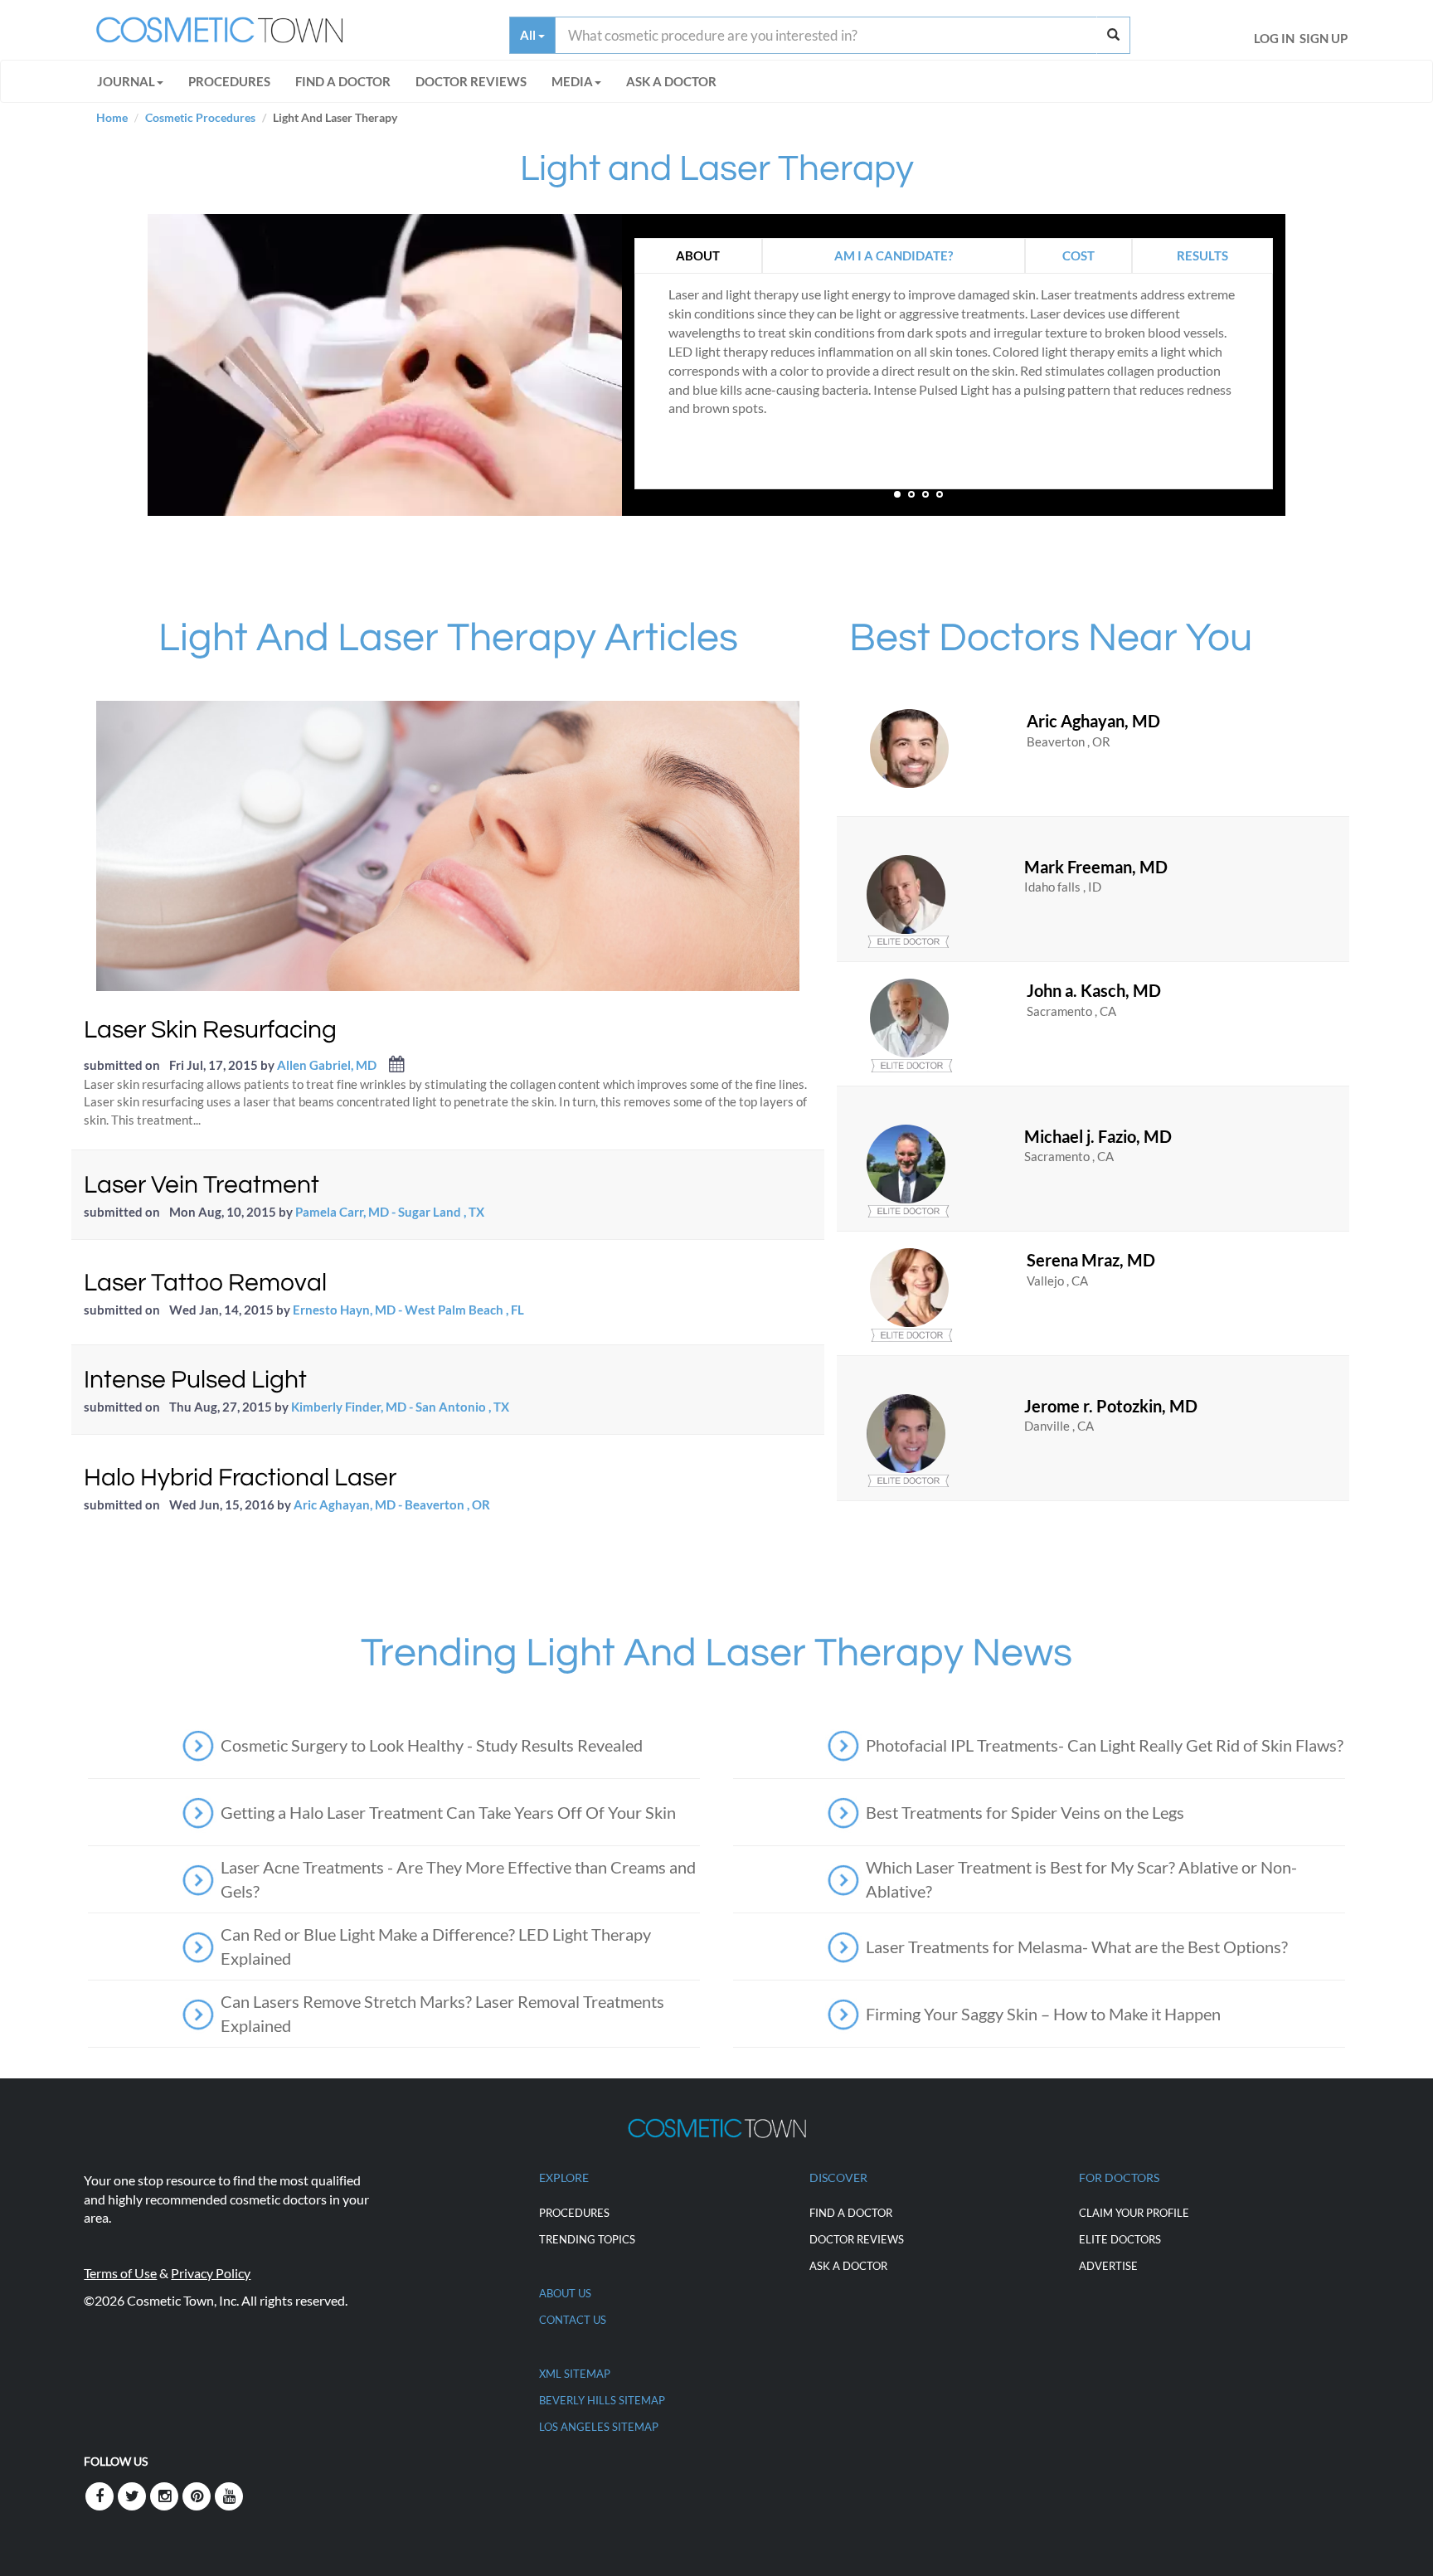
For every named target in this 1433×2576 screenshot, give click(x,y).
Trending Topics (587, 2239)
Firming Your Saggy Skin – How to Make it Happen (1043, 2014)
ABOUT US (565, 2293)
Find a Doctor (851, 2213)
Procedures (229, 81)
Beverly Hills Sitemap (602, 2400)
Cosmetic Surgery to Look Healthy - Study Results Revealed (432, 1745)
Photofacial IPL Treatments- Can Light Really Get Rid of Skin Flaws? (1105, 1745)
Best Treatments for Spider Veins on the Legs (1025, 1812)
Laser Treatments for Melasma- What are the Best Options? (1077, 1947)
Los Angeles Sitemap (599, 2427)
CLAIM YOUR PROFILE (1134, 2213)
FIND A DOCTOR (343, 81)
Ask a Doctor (671, 81)
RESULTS (1202, 255)
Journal (126, 81)
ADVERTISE (1108, 2266)
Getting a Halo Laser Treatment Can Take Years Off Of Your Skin (448, 1812)
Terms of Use (120, 2273)
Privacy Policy (211, 2273)
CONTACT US (573, 2320)
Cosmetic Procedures (200, 117)
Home (112, 117)
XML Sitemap (575, 2374)
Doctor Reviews (471, 81)
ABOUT (698, 255)
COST (1078, 255)
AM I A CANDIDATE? (894, 255)
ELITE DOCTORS (1120, 2239)
